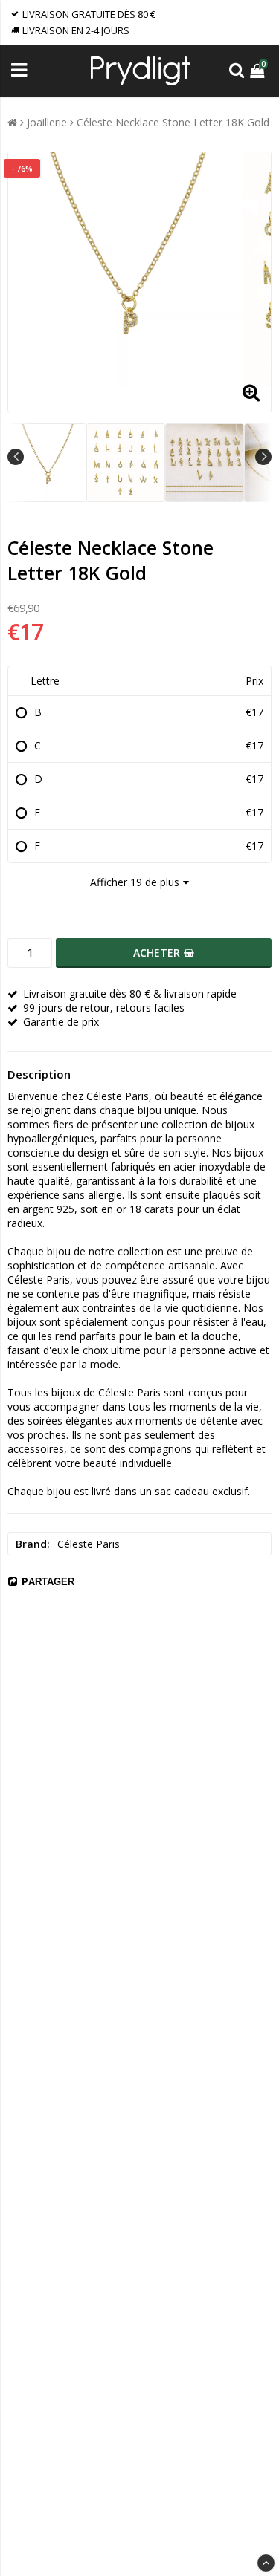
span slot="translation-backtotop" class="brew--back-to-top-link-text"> (266, 2563)
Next (263, 457)
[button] (259, 70)
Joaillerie (47, 122)
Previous (16, 457)
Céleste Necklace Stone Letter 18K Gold (173, 122)
